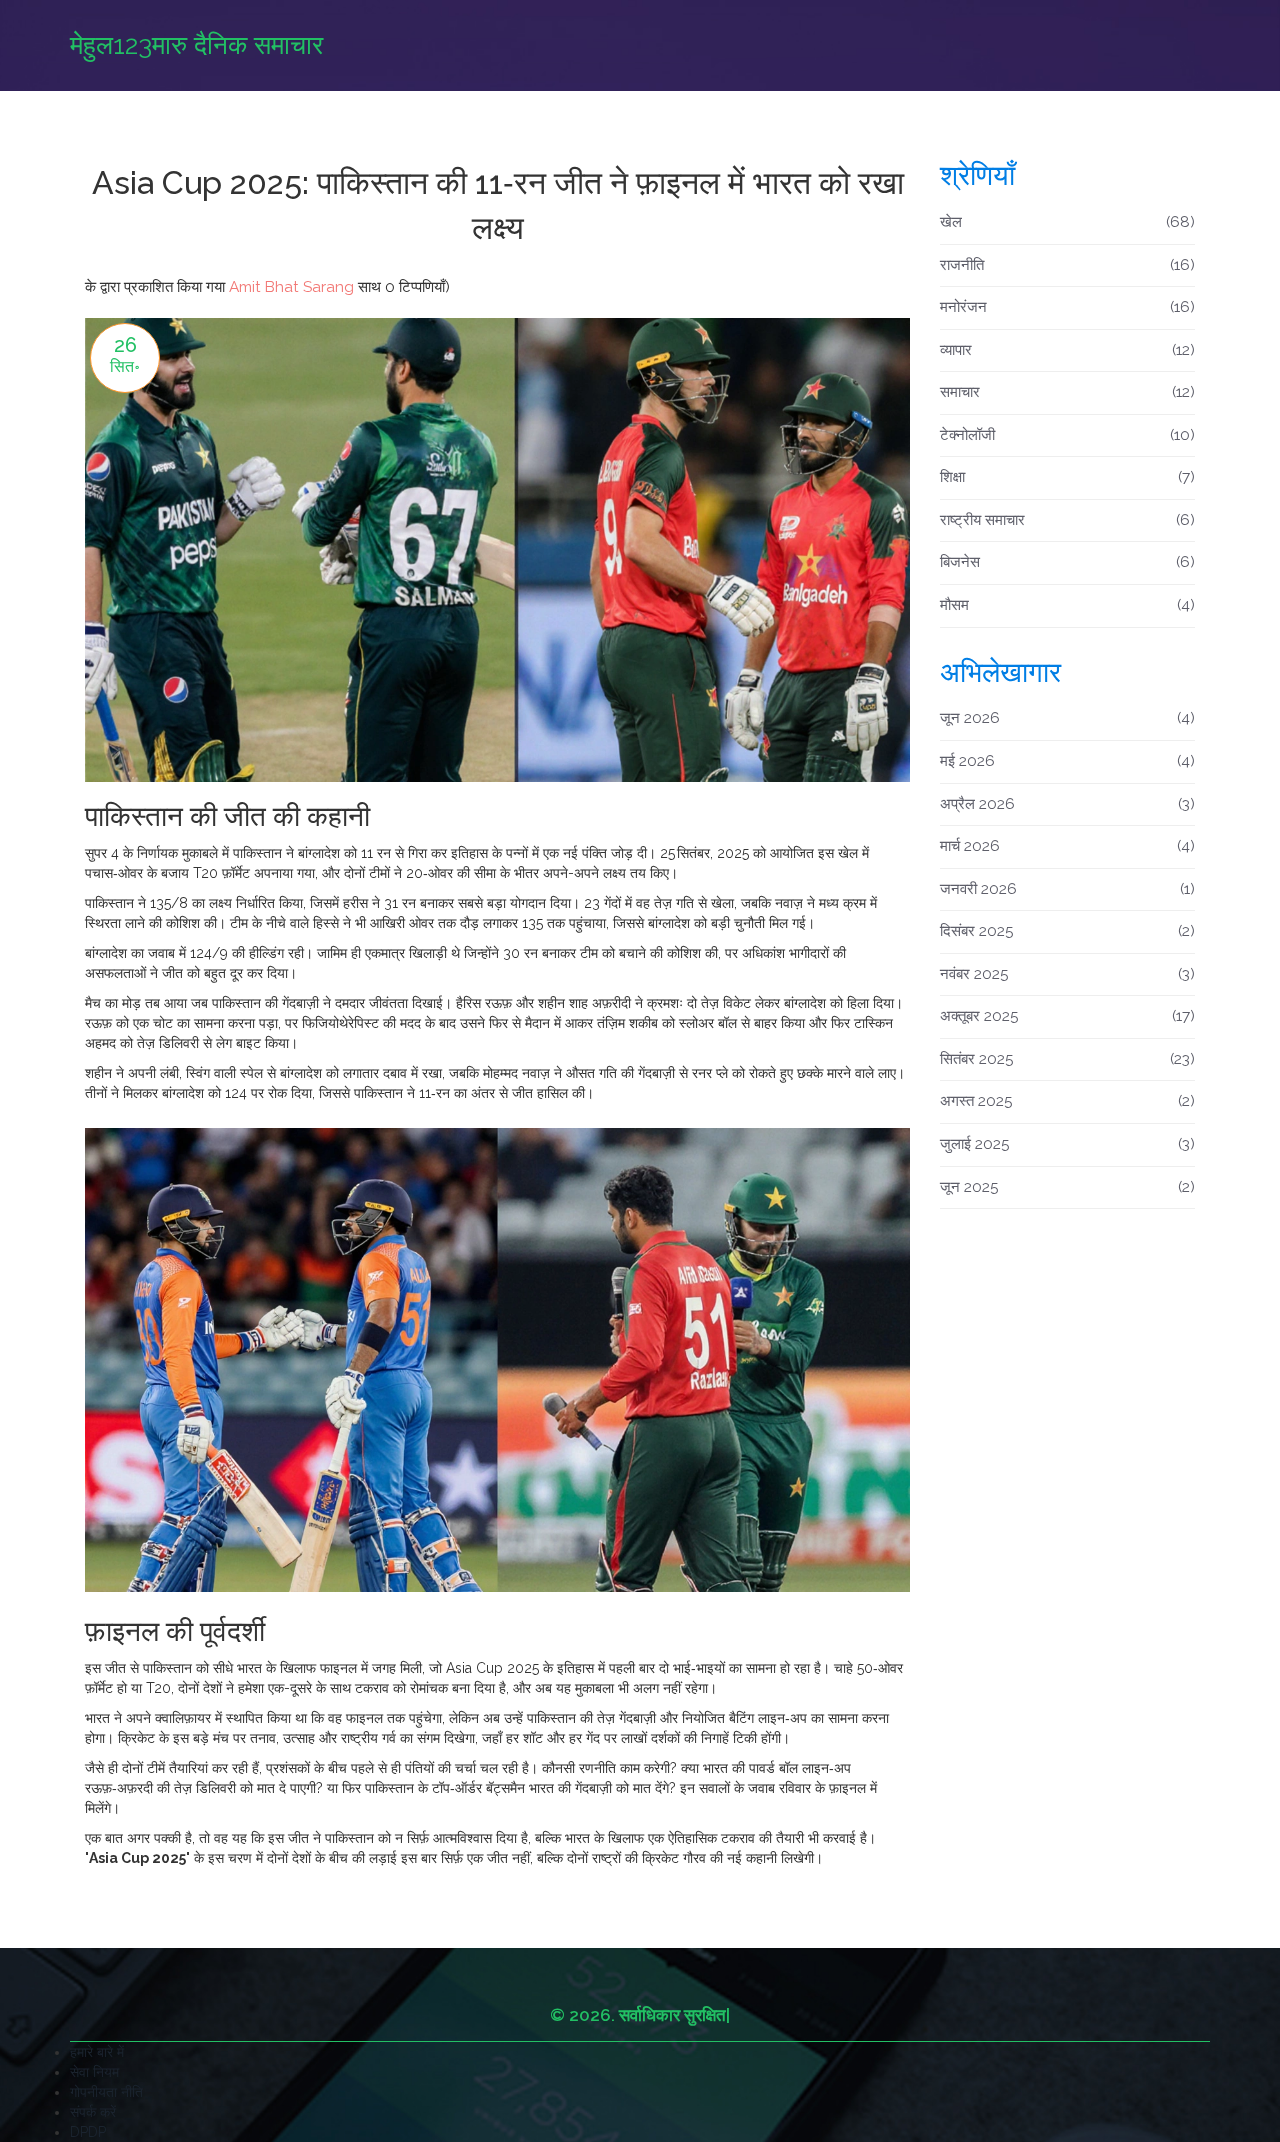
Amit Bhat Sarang (291, 287)
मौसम (1067, 605)
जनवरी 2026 (1067, 889)
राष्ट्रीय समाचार (1067, 520)
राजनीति (1067, 265)
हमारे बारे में (97, 2052)
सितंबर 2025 (1067, 1059)
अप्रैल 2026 (1067, 804)
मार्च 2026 (1067, 846)
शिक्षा (1067, 477)
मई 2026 (1067, 761)
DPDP (88, 2132)
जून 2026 (1067, 718)
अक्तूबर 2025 (1067, 1016)
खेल (1067, 222)
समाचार (1067, 392)
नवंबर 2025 (1067, 974)
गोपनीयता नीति (106, 2092)
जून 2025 (1067, 1187)
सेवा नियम (94, 2072)
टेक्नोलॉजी (1067, 435)
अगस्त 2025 (1067, 1101)
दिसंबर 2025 (1067, 931)
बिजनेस (1067, 562)
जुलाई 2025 (1067, 1144)
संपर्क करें (93, 2112)
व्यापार (1067, 350)
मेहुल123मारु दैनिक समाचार (196, 45)
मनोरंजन (1067, 307)
